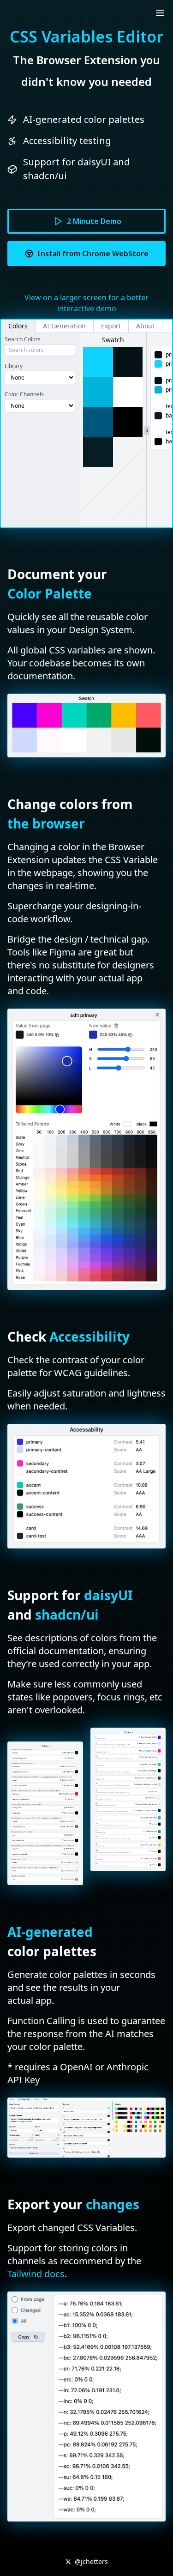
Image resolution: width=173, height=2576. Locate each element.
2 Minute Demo (94, 221)
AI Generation (64, 326)
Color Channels (24, 394)
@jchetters (91, 2561)
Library (14, 366)
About (145, 326)
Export (111, 326)
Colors (18, 326)
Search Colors (23, 339)
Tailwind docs (36, 2274)
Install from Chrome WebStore (93, 254)
